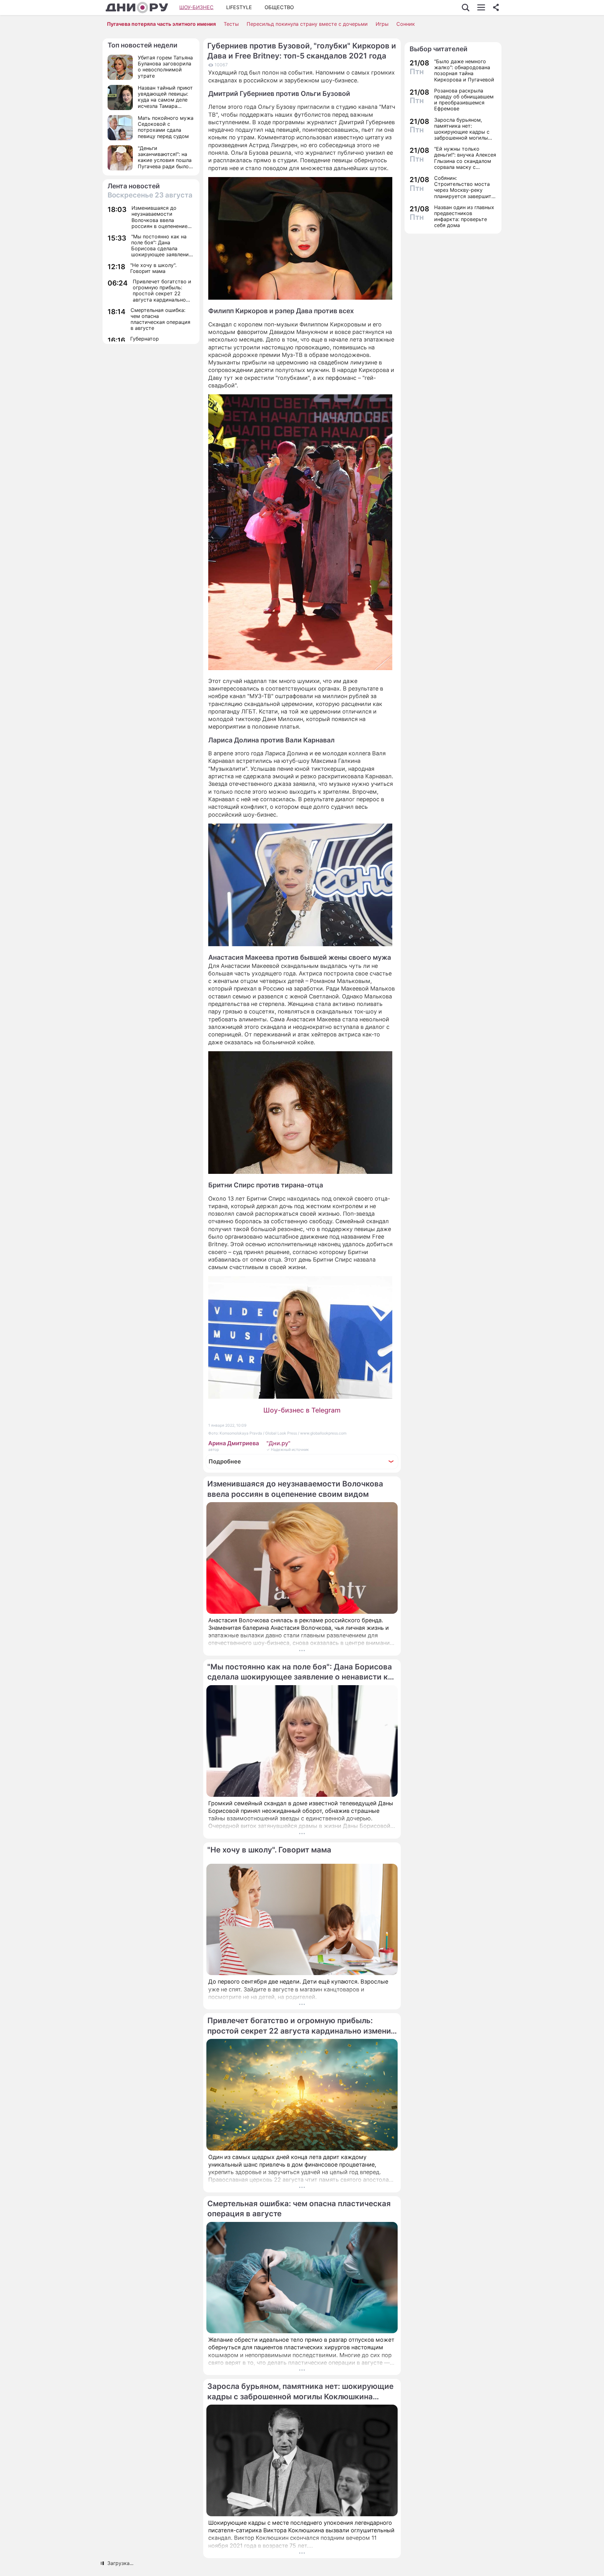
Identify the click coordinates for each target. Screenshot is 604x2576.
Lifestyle (239, 7)
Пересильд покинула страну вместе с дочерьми (307, 24)
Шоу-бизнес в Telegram (302, 1410)
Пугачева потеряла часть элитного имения (161, 24)
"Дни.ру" (278, 1443)
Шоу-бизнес (196, 7)
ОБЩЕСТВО (279, 7)
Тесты (231, 24)
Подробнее (225, 1461)
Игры (382, 24)
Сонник (406, 24)
